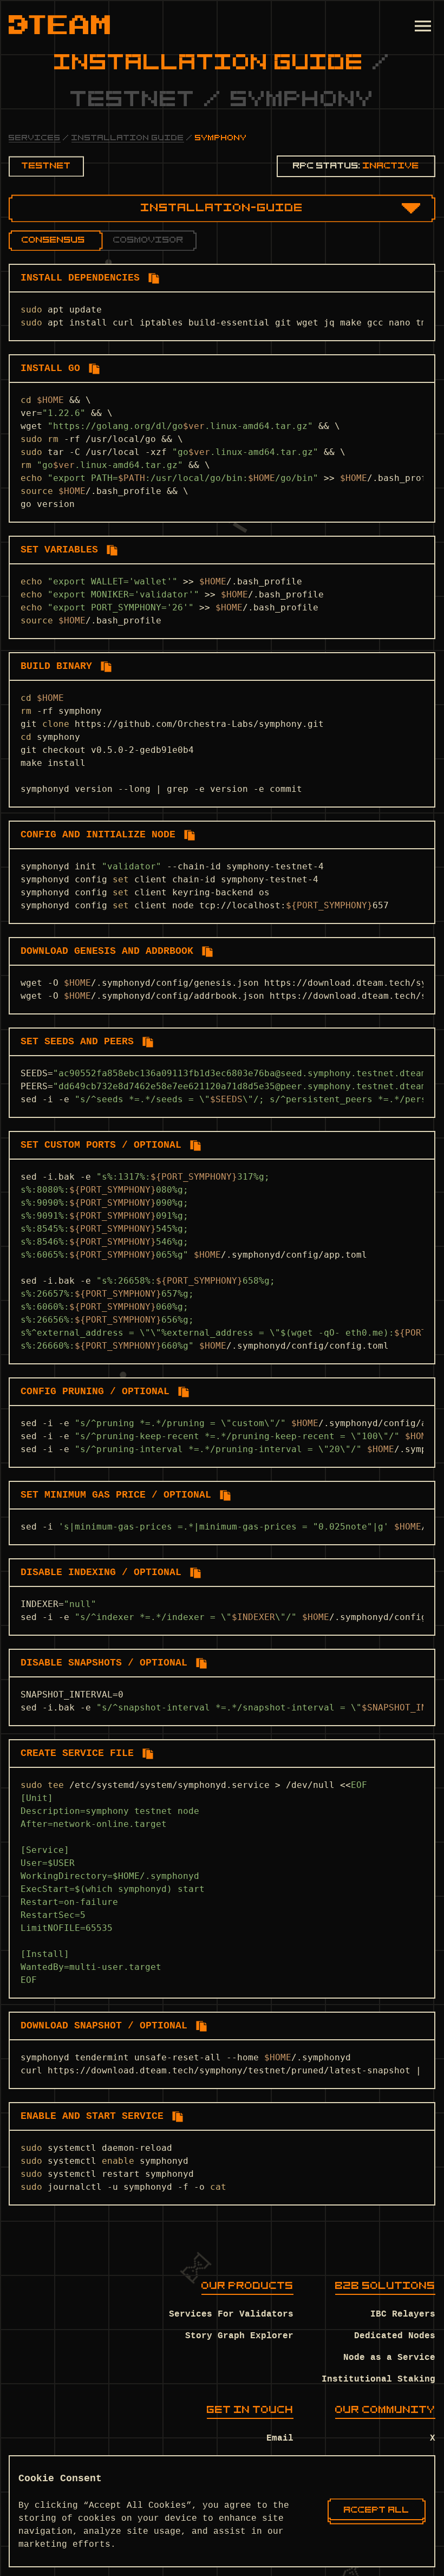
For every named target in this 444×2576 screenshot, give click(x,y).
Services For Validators (231, 2314)
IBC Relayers (403, 2314)
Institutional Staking (378, 2379)
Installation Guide (128, 138)
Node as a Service (389, 2358)
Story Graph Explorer (239, 2336)
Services (35, 138)
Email (280, 2438)
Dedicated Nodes (395, 2336)
